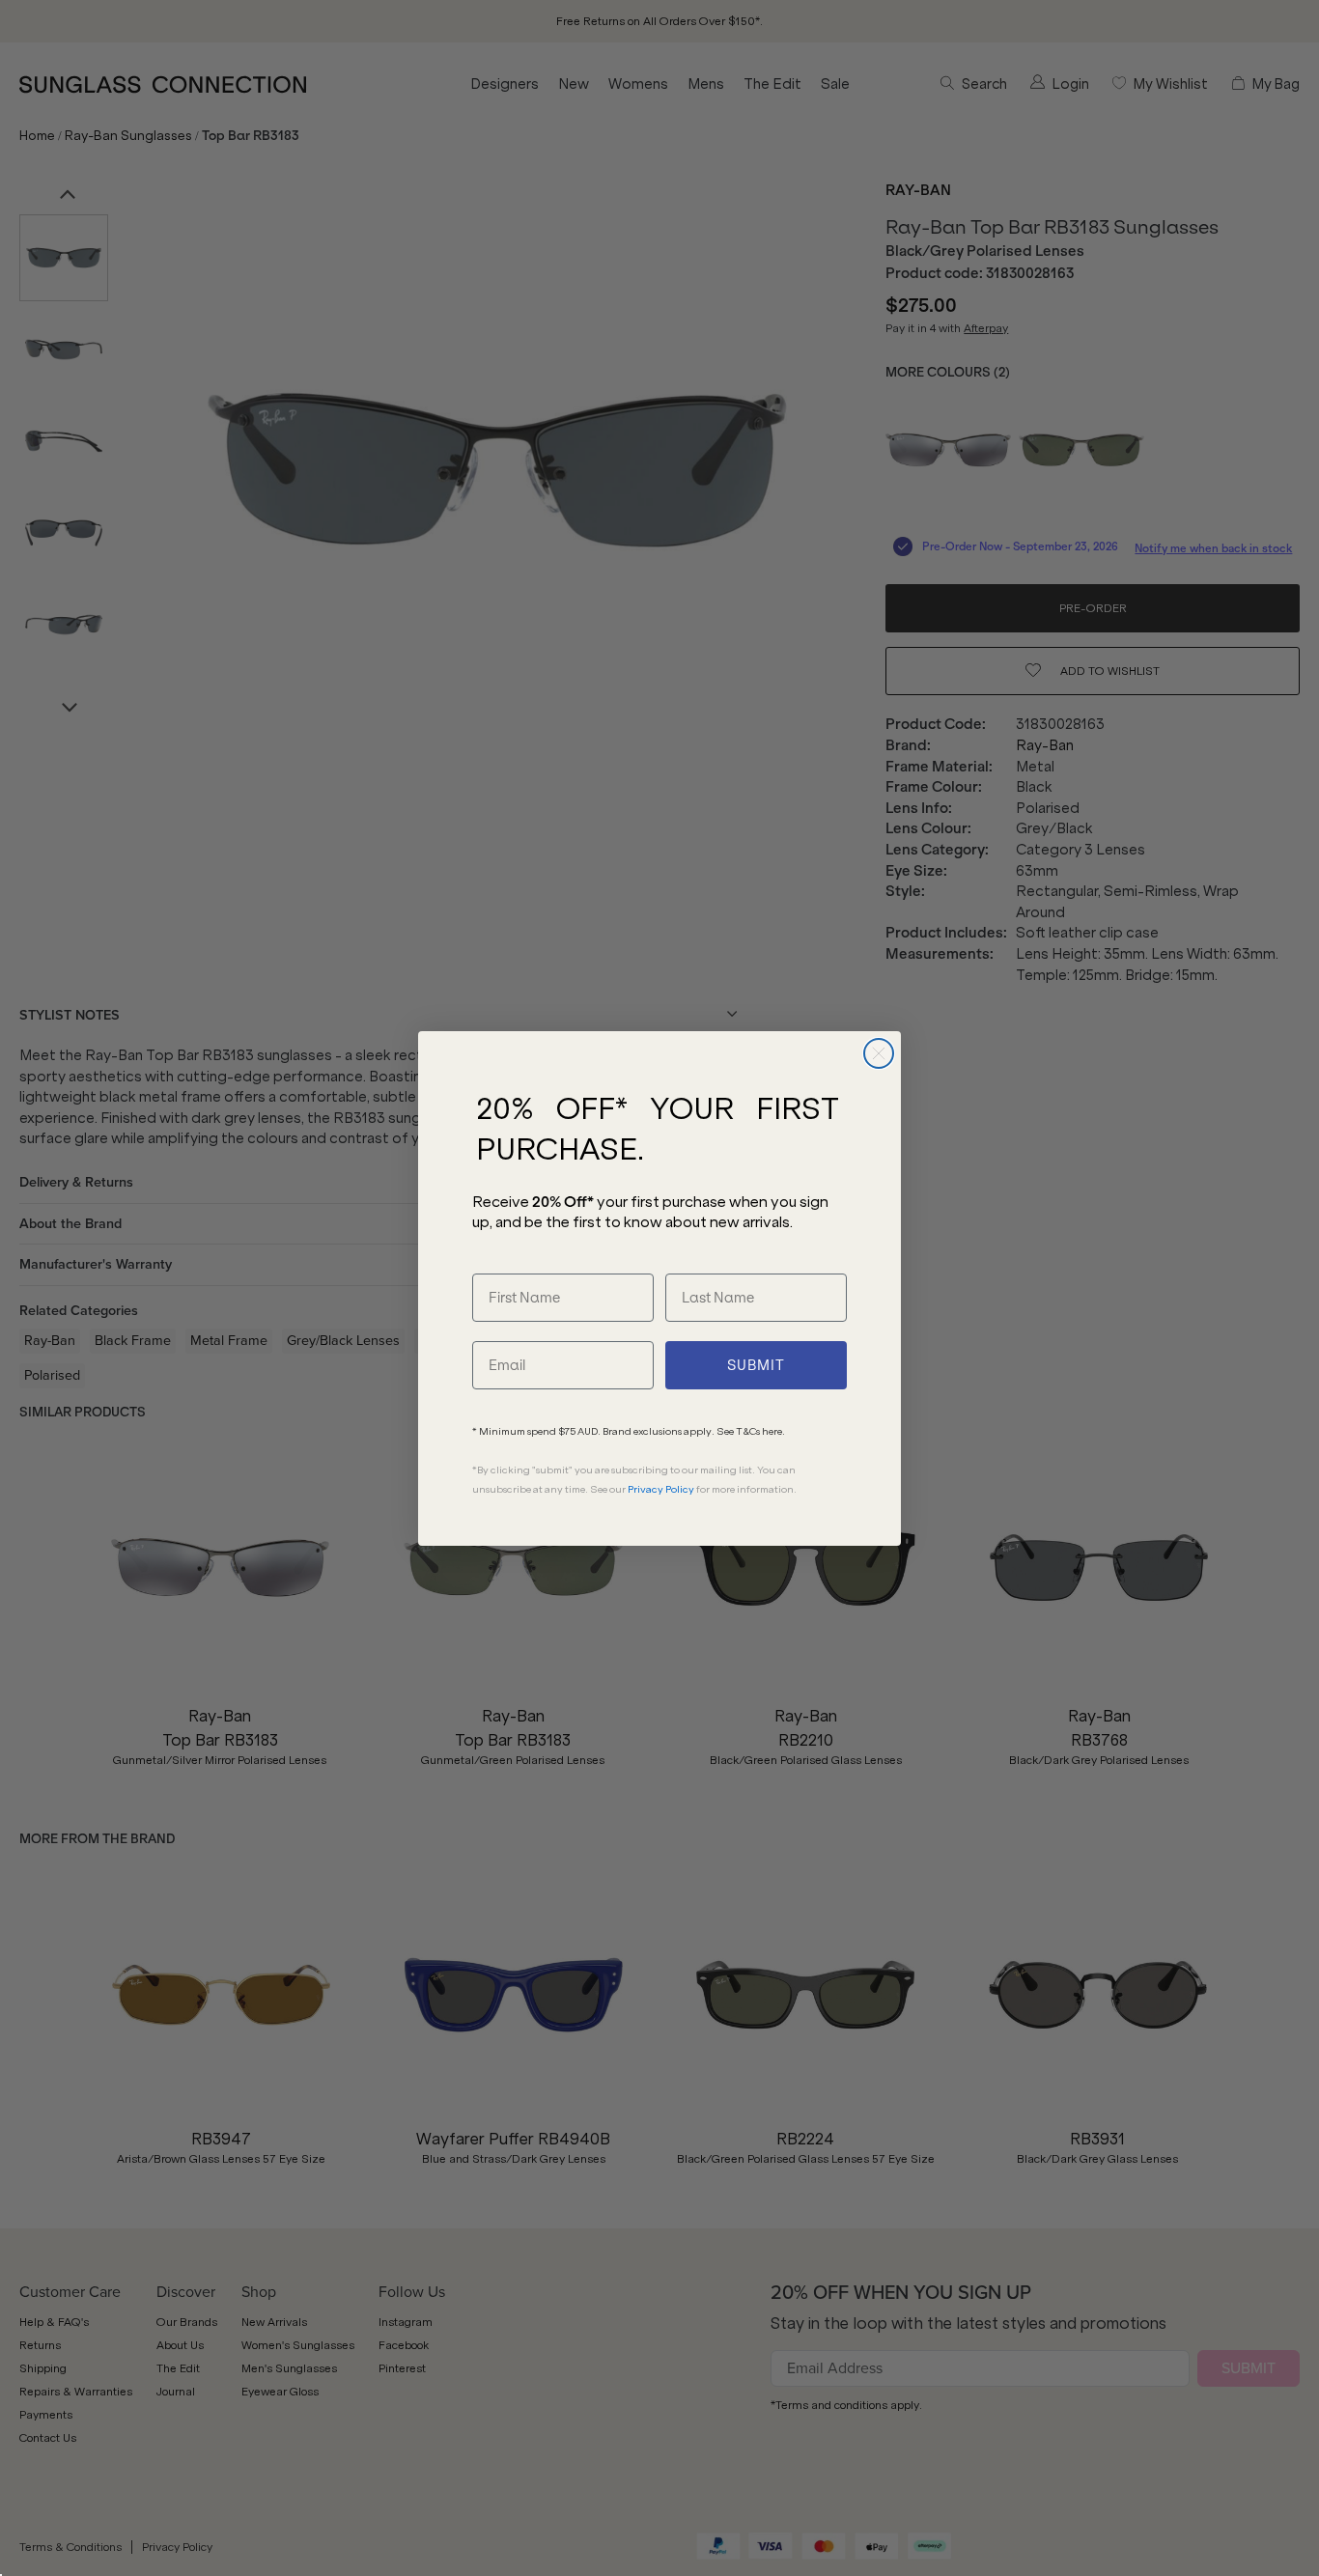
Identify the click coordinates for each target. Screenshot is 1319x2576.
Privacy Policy (661, 1489)
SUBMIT (756, 1365)
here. (773, 1431)
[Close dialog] (879, 1053)
